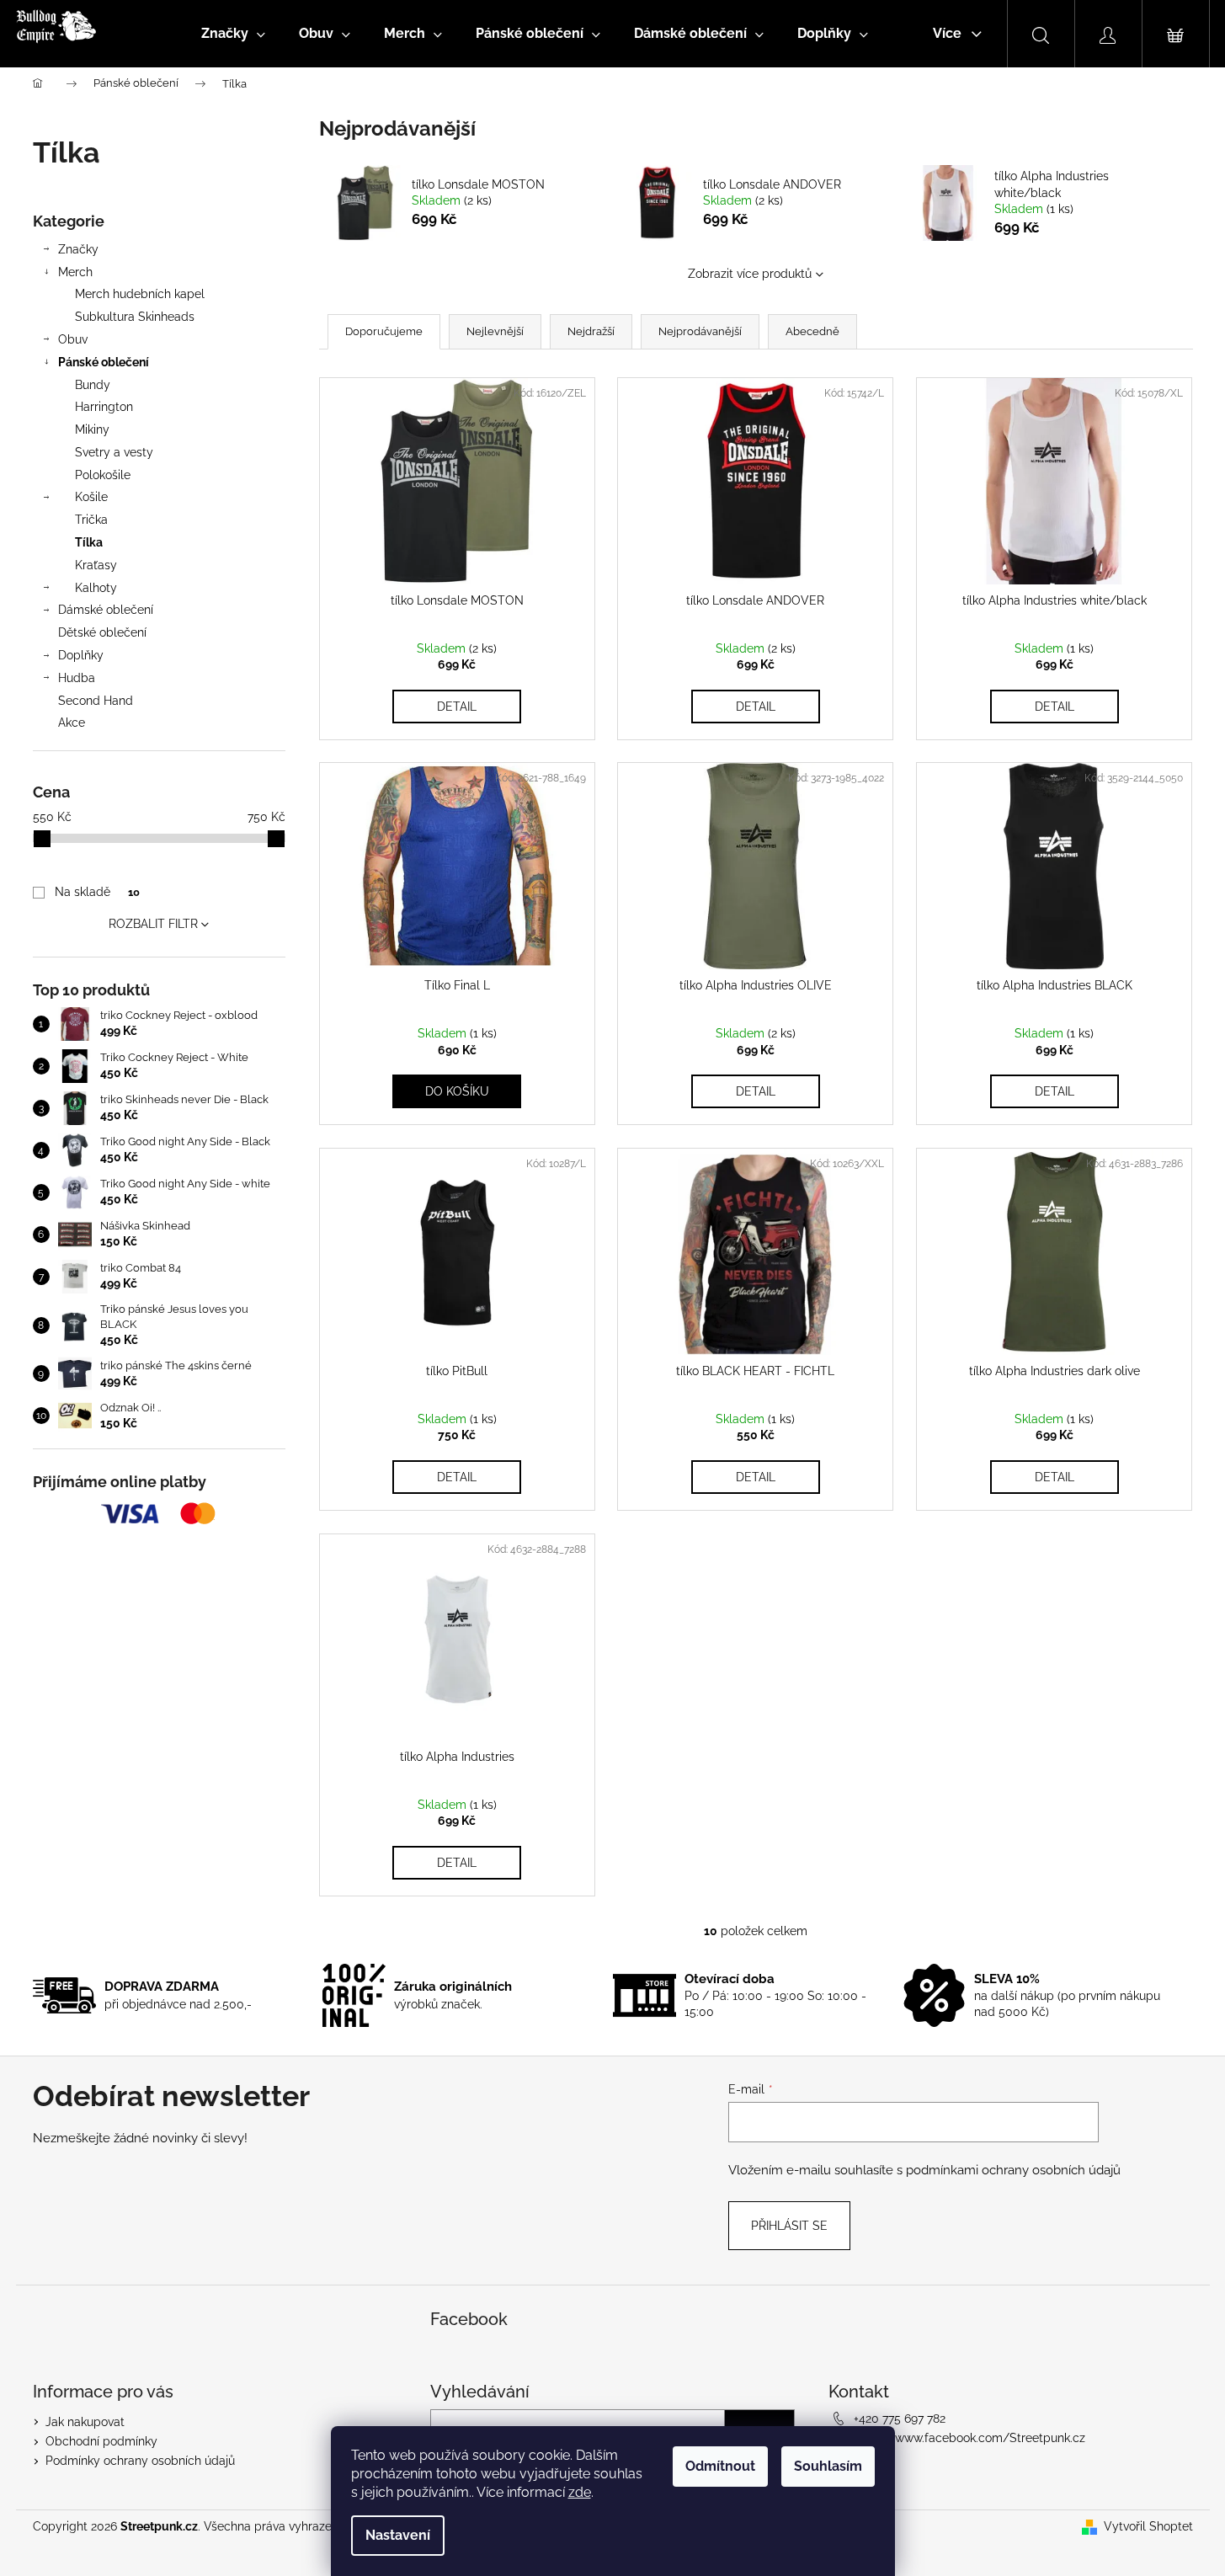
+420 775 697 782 (900, 2419)
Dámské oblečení (106, 610)
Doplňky (81, 655)
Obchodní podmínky (101, 2441)
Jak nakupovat (85, 2422)
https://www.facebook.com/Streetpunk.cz (969, 2438)
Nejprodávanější (700, 331)
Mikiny (92, 429)
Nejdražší (591, 331)
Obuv (73, 339)
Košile (91, 497)
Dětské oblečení (102, 632)
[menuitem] (233, 34)
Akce (72, 723)
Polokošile (103, 475)
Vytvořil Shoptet (1148, 2526)
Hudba (77, 678)
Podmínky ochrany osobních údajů (140, 2461)
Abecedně (812, 331)
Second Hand (96, 701)
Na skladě (97, 892)
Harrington (104, 407)
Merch (75, 272)
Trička (91, 520)
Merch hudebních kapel (140, 294)
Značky (78, 249)
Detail (457, 707)
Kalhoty (96, 588)
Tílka (89, 542)
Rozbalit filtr (153, 924)
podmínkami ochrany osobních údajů (1013, 2170)
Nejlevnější (495, 331)
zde (580, 2492)
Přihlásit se (789, 2226)
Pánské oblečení (104, 362)
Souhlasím (828, 2466)
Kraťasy (96, 565)
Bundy (93, 385)
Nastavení (398, 2535)
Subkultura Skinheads (135, 317)
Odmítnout (720, 2466)
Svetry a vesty (114, 452)
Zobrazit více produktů (750, 274)
